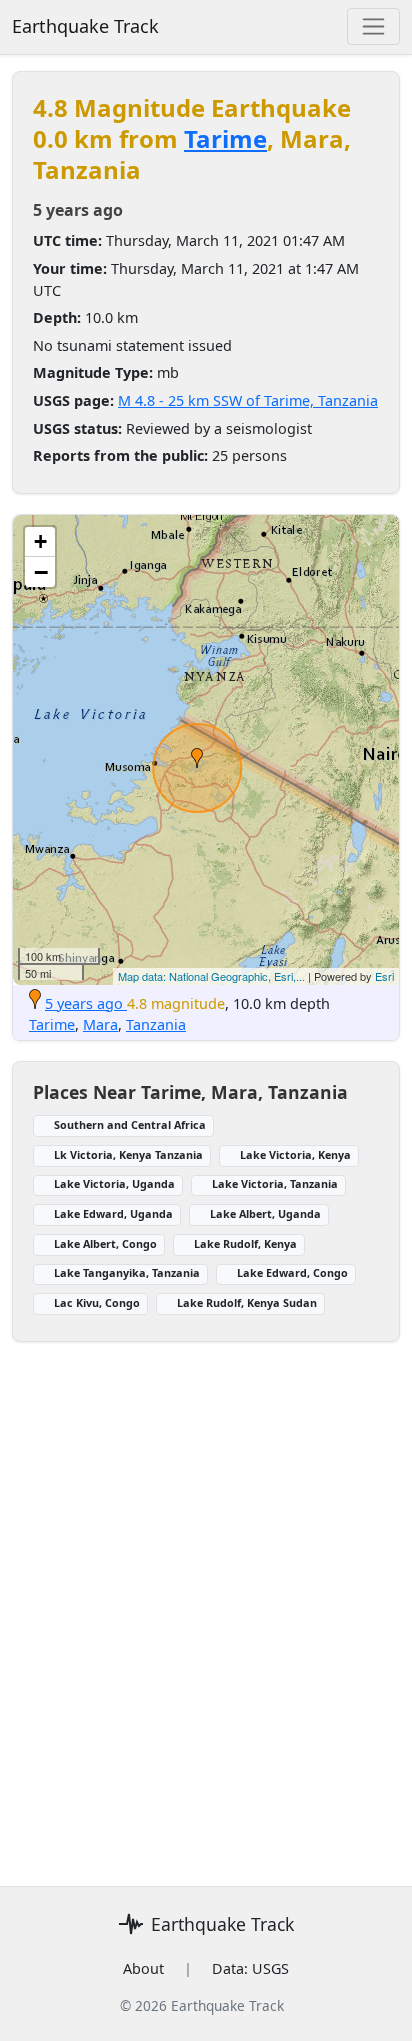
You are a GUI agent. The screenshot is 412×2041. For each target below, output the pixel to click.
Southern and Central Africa (130, 1124)
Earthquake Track (85, 26)
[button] (197, 758)
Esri (384, 976)
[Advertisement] (206, 1602)
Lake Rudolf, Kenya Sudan (247, 1302)
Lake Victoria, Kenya (295, 1154)
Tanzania (156, 1024)
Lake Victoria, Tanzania (275, 1183)
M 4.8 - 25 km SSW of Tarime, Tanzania (248, 400)
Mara (100, 1024)
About (143, 1968)
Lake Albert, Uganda (265, 1213)
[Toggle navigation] (373, 26)
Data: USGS (250, 1968)
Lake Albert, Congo (105, 1243)
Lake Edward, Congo (292, 1272)
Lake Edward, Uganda (113, 1213)
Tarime (225, 138)
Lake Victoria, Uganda (114, 1183)
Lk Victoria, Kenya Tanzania (128, 1154)
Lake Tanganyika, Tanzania (127, 1272)
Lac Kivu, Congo (97, 1302)
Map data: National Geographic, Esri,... (211, 976)
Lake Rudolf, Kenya (245, 1243)
